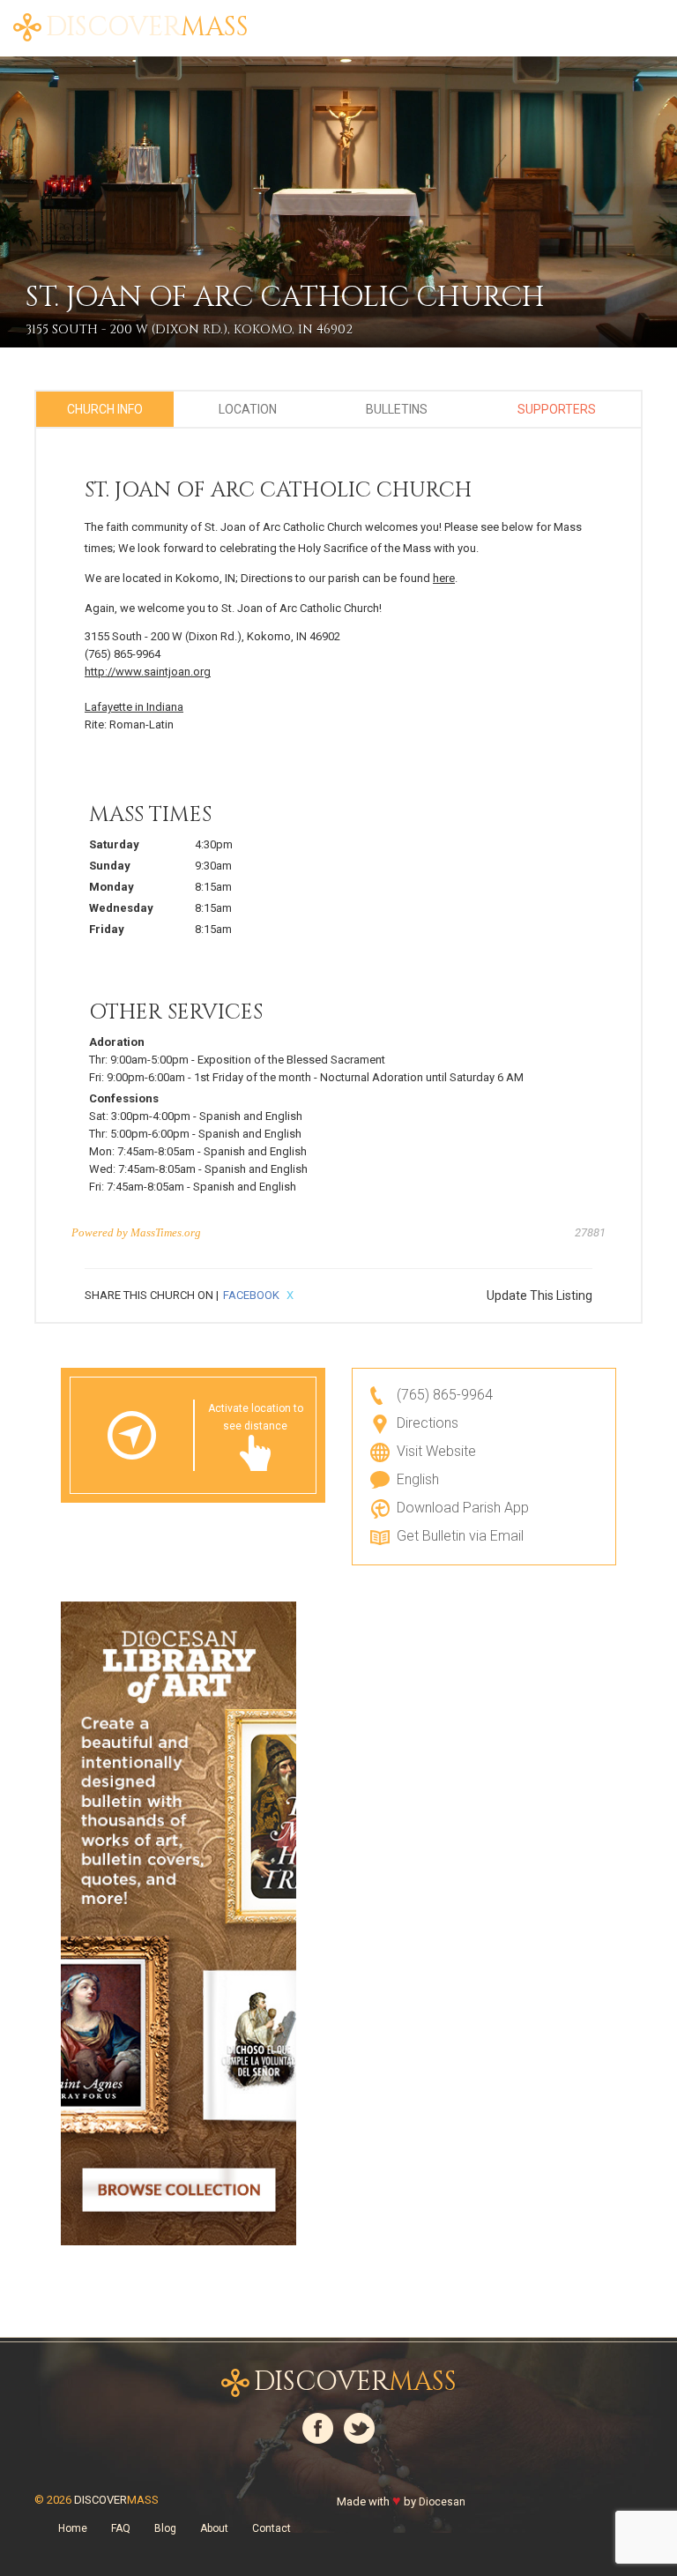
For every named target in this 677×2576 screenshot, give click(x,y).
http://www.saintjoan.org (148, 672)
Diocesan (442, 2502)
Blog (397, 18)
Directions (428, 1423)
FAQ (442, 18)
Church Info (105, 409)
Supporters (557, 409)
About (343, 18)
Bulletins (397, 409)
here (444, 578)
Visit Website (436, 1451)
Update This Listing (539, 1295)
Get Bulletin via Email (460, 1536)
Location (248, 409)
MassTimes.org (166, 1232)
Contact (272, 2528)
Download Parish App (463, 1508)
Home (288, 18)
